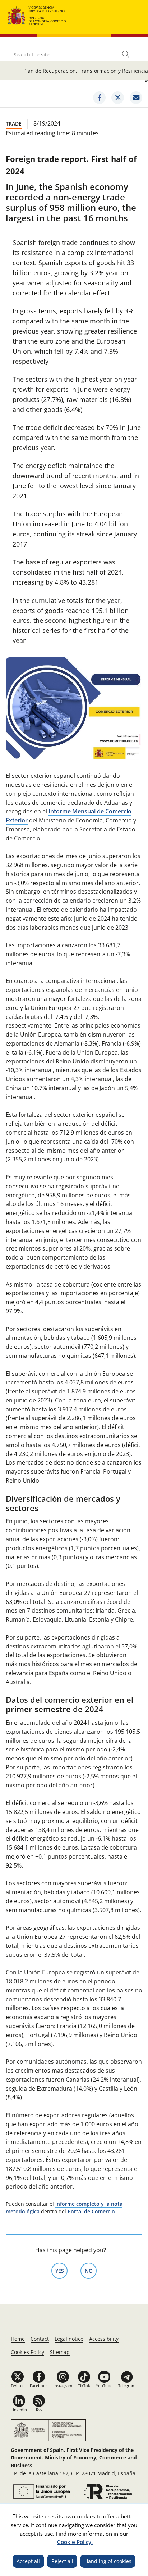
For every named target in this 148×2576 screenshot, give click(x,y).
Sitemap (60, 2352)
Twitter (17, 2385)
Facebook (39, 2385)
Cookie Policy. (75, 2542)
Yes (61, 2271)
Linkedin (19, 2410)
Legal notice (69, 2339)
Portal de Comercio (91, 2211)
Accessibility (104, 2339)
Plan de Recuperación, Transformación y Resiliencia (86, 71)
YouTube (104, 2385)
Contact (40, 2339)
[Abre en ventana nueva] (41, 2491)
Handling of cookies (108, 2561)
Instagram (63, 2385)
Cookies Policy (27, 2352)
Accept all (28, 2561)
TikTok (84, 2385)
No (91, 2271)
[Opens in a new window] (99, 98)
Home (18, 2339)
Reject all (62, 2561)
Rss (39, 2410)
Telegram (127, 2385)
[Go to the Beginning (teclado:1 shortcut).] (37, 15)
